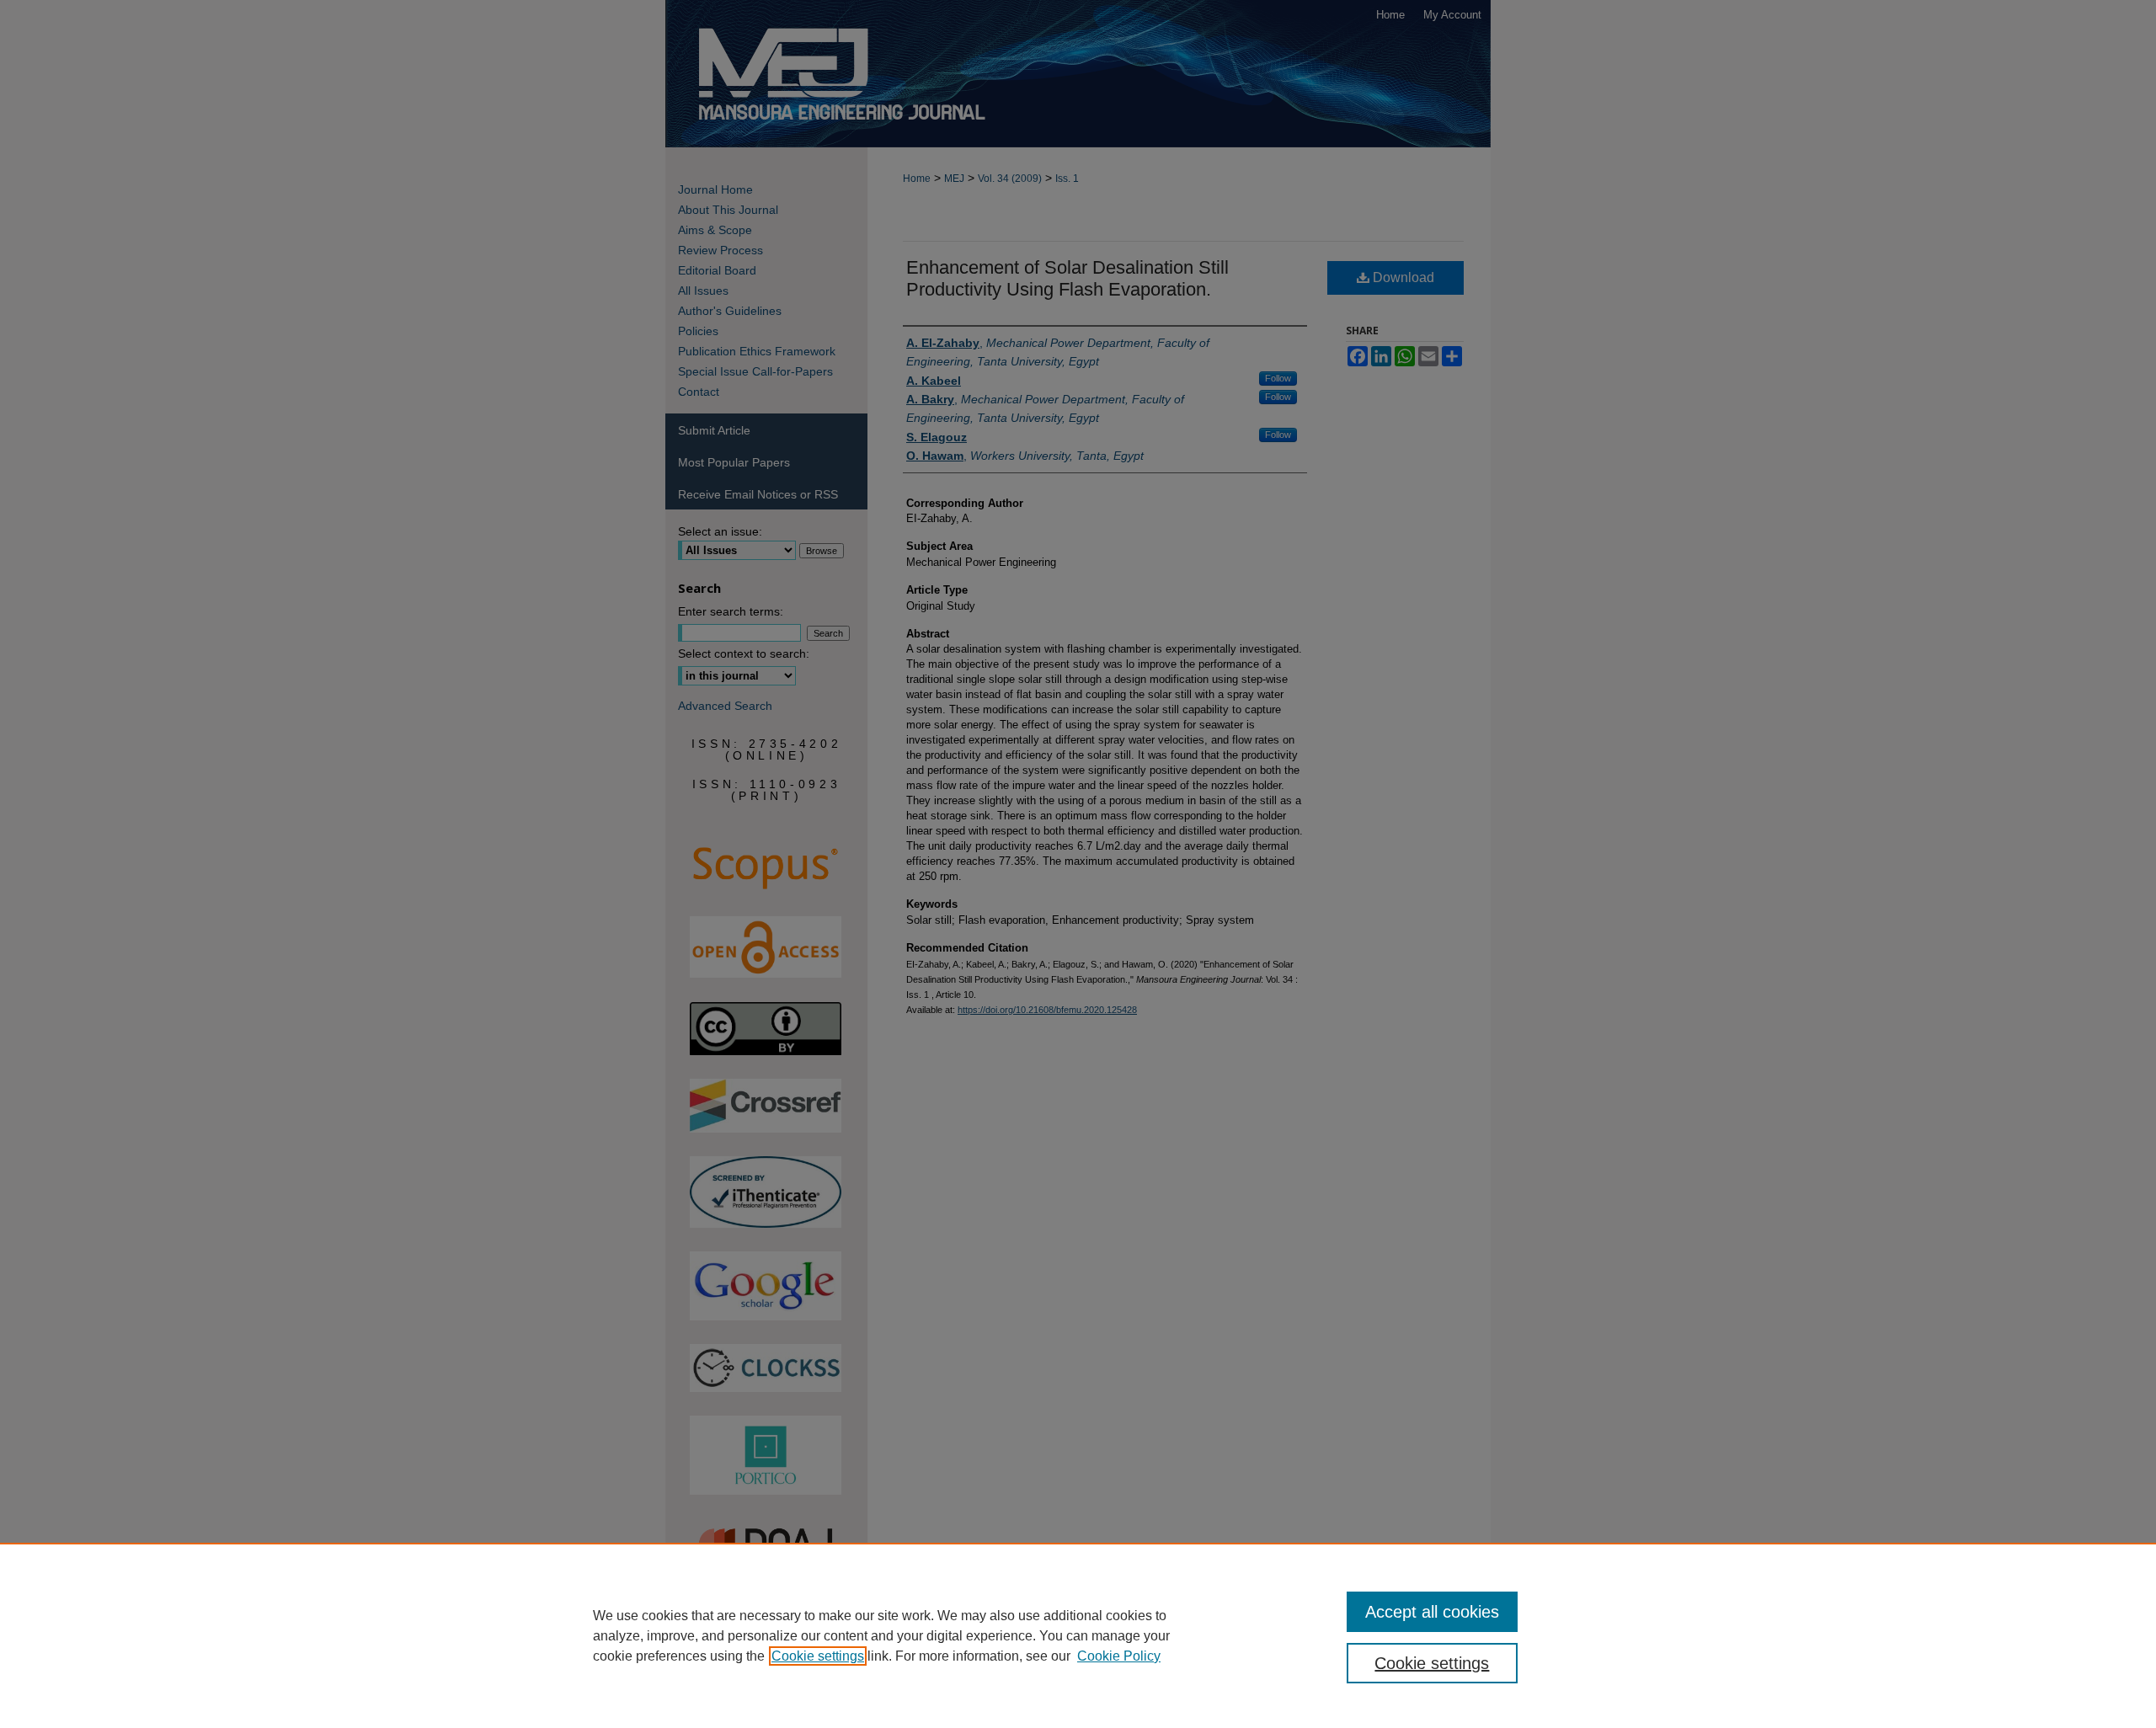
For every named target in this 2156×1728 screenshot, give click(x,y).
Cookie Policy (1119, 1656)
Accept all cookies (1432, 1612)
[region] (1078, 1635)
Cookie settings (818, 1656)
